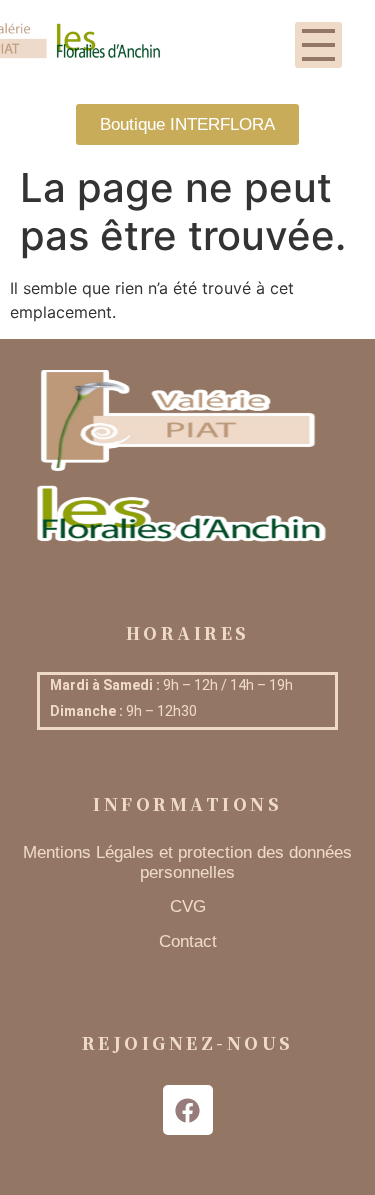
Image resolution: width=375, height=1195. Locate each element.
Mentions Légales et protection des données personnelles (187, 862)
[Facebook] (188, 1110)
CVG (188, 906)
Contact (188, 941)
